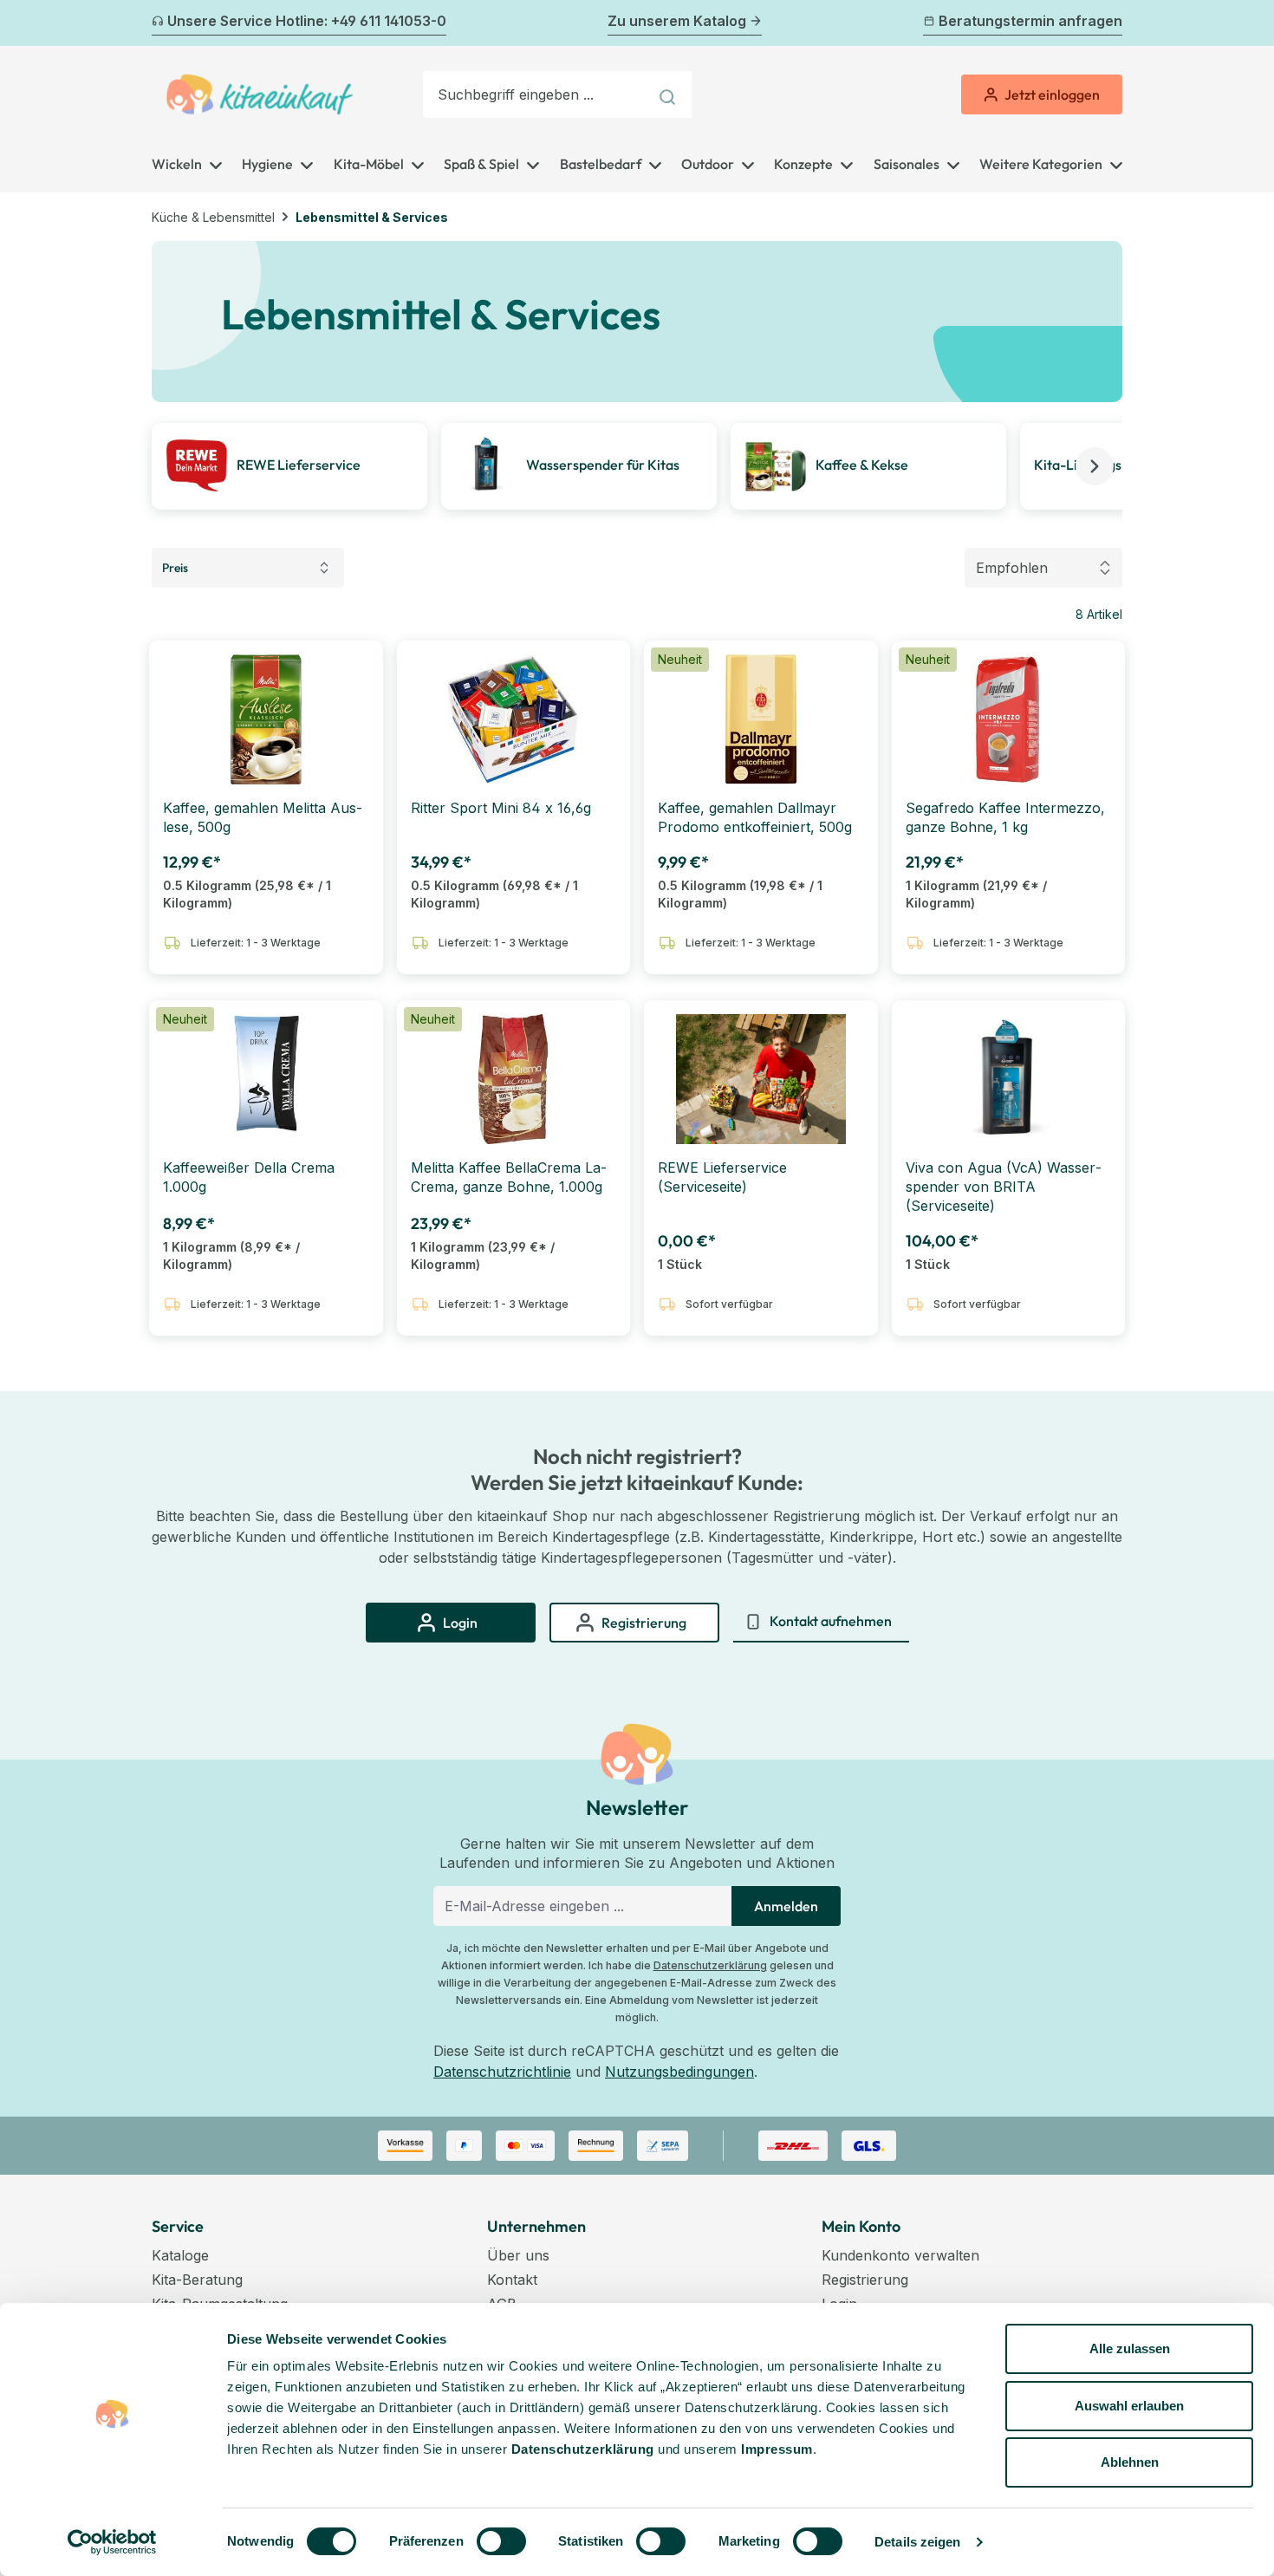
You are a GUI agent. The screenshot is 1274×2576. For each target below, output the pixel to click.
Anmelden (786, 1906)
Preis (175, 568)
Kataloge (180, 2255)
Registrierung (865, 2280)
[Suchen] (669, 94)
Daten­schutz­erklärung (583, 2449)
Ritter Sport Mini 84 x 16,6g (501, 808)
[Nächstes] (1112, 23)
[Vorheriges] (162, 23)
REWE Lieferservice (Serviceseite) (722, 1177)
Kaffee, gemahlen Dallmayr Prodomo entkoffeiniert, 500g (755, 817)
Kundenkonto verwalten (900, 2255)
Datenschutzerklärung (710, 1965)
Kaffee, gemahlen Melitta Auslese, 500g (263, 817)
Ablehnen (1130, 2462)
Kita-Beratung (197, 2280)
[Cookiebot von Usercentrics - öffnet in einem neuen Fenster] (112, 2542)
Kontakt (512, 2280)
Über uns (518, 2255)
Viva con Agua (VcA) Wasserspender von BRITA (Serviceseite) (1004, 1187)
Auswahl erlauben (1129, 2406)
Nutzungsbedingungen (679, 2072)
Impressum (777, 2449)
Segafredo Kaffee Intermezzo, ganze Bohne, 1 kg (1005, 817)
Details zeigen (917, 2542)
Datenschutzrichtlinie (502, 2072)
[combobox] (536, 94)
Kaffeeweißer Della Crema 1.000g (249, 1177)
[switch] (501, 2541)
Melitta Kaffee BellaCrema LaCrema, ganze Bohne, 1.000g (509, 1177)
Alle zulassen (1130, 2348)
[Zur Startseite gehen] (260, 94)
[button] (1095, 466)
